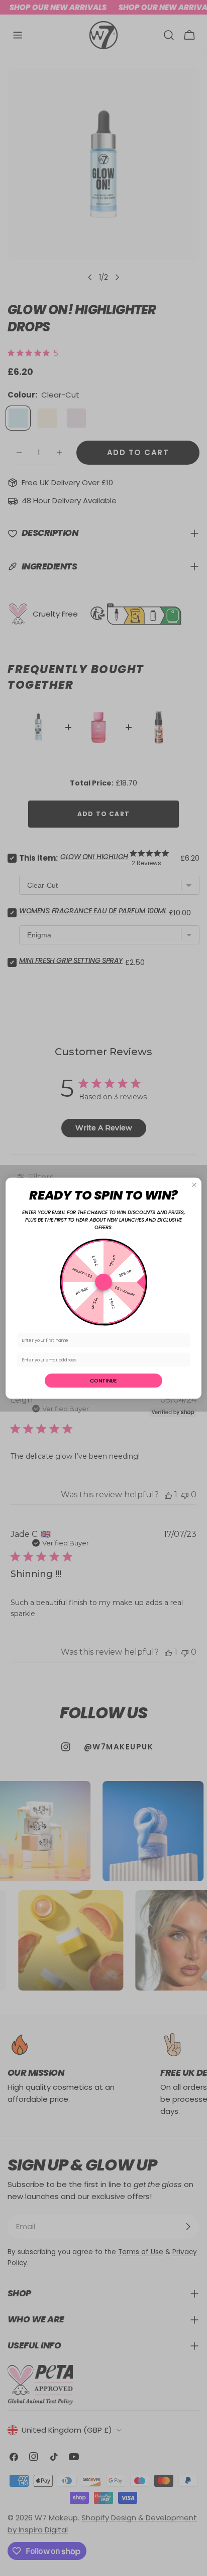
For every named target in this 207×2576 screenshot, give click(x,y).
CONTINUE (103, 1380)
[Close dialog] (194, 1184)
